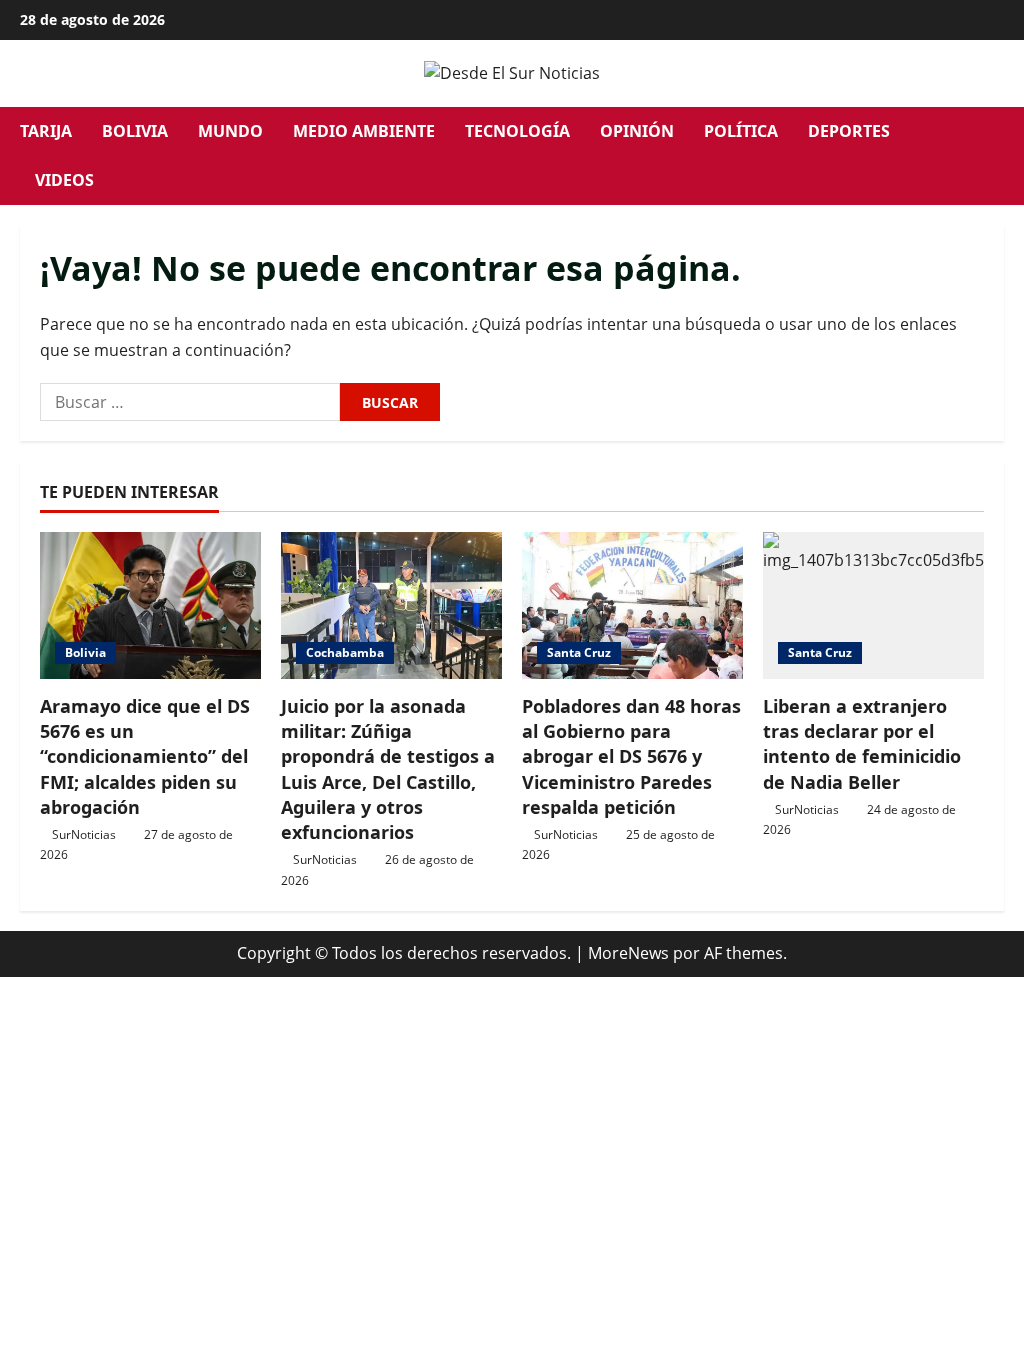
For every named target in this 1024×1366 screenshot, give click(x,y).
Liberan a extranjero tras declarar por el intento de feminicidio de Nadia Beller (862, 744)
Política (741, 131)
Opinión (637, 131)
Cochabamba (345, 652)
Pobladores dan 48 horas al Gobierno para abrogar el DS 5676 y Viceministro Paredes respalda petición (631, 756)
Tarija (46, 131)
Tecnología (517, 131)
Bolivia (135, 131)
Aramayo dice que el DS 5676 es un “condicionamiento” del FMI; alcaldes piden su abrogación (145, 756)
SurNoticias (84, 834)
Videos (64, 180)
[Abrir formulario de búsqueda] (998, 155)
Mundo (230, 131)
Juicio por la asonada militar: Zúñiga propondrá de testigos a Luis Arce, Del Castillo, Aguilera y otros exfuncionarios (388, 769)
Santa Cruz (579, 652)
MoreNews (628, 953)
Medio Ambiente (364, 131)
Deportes (849, 131)
